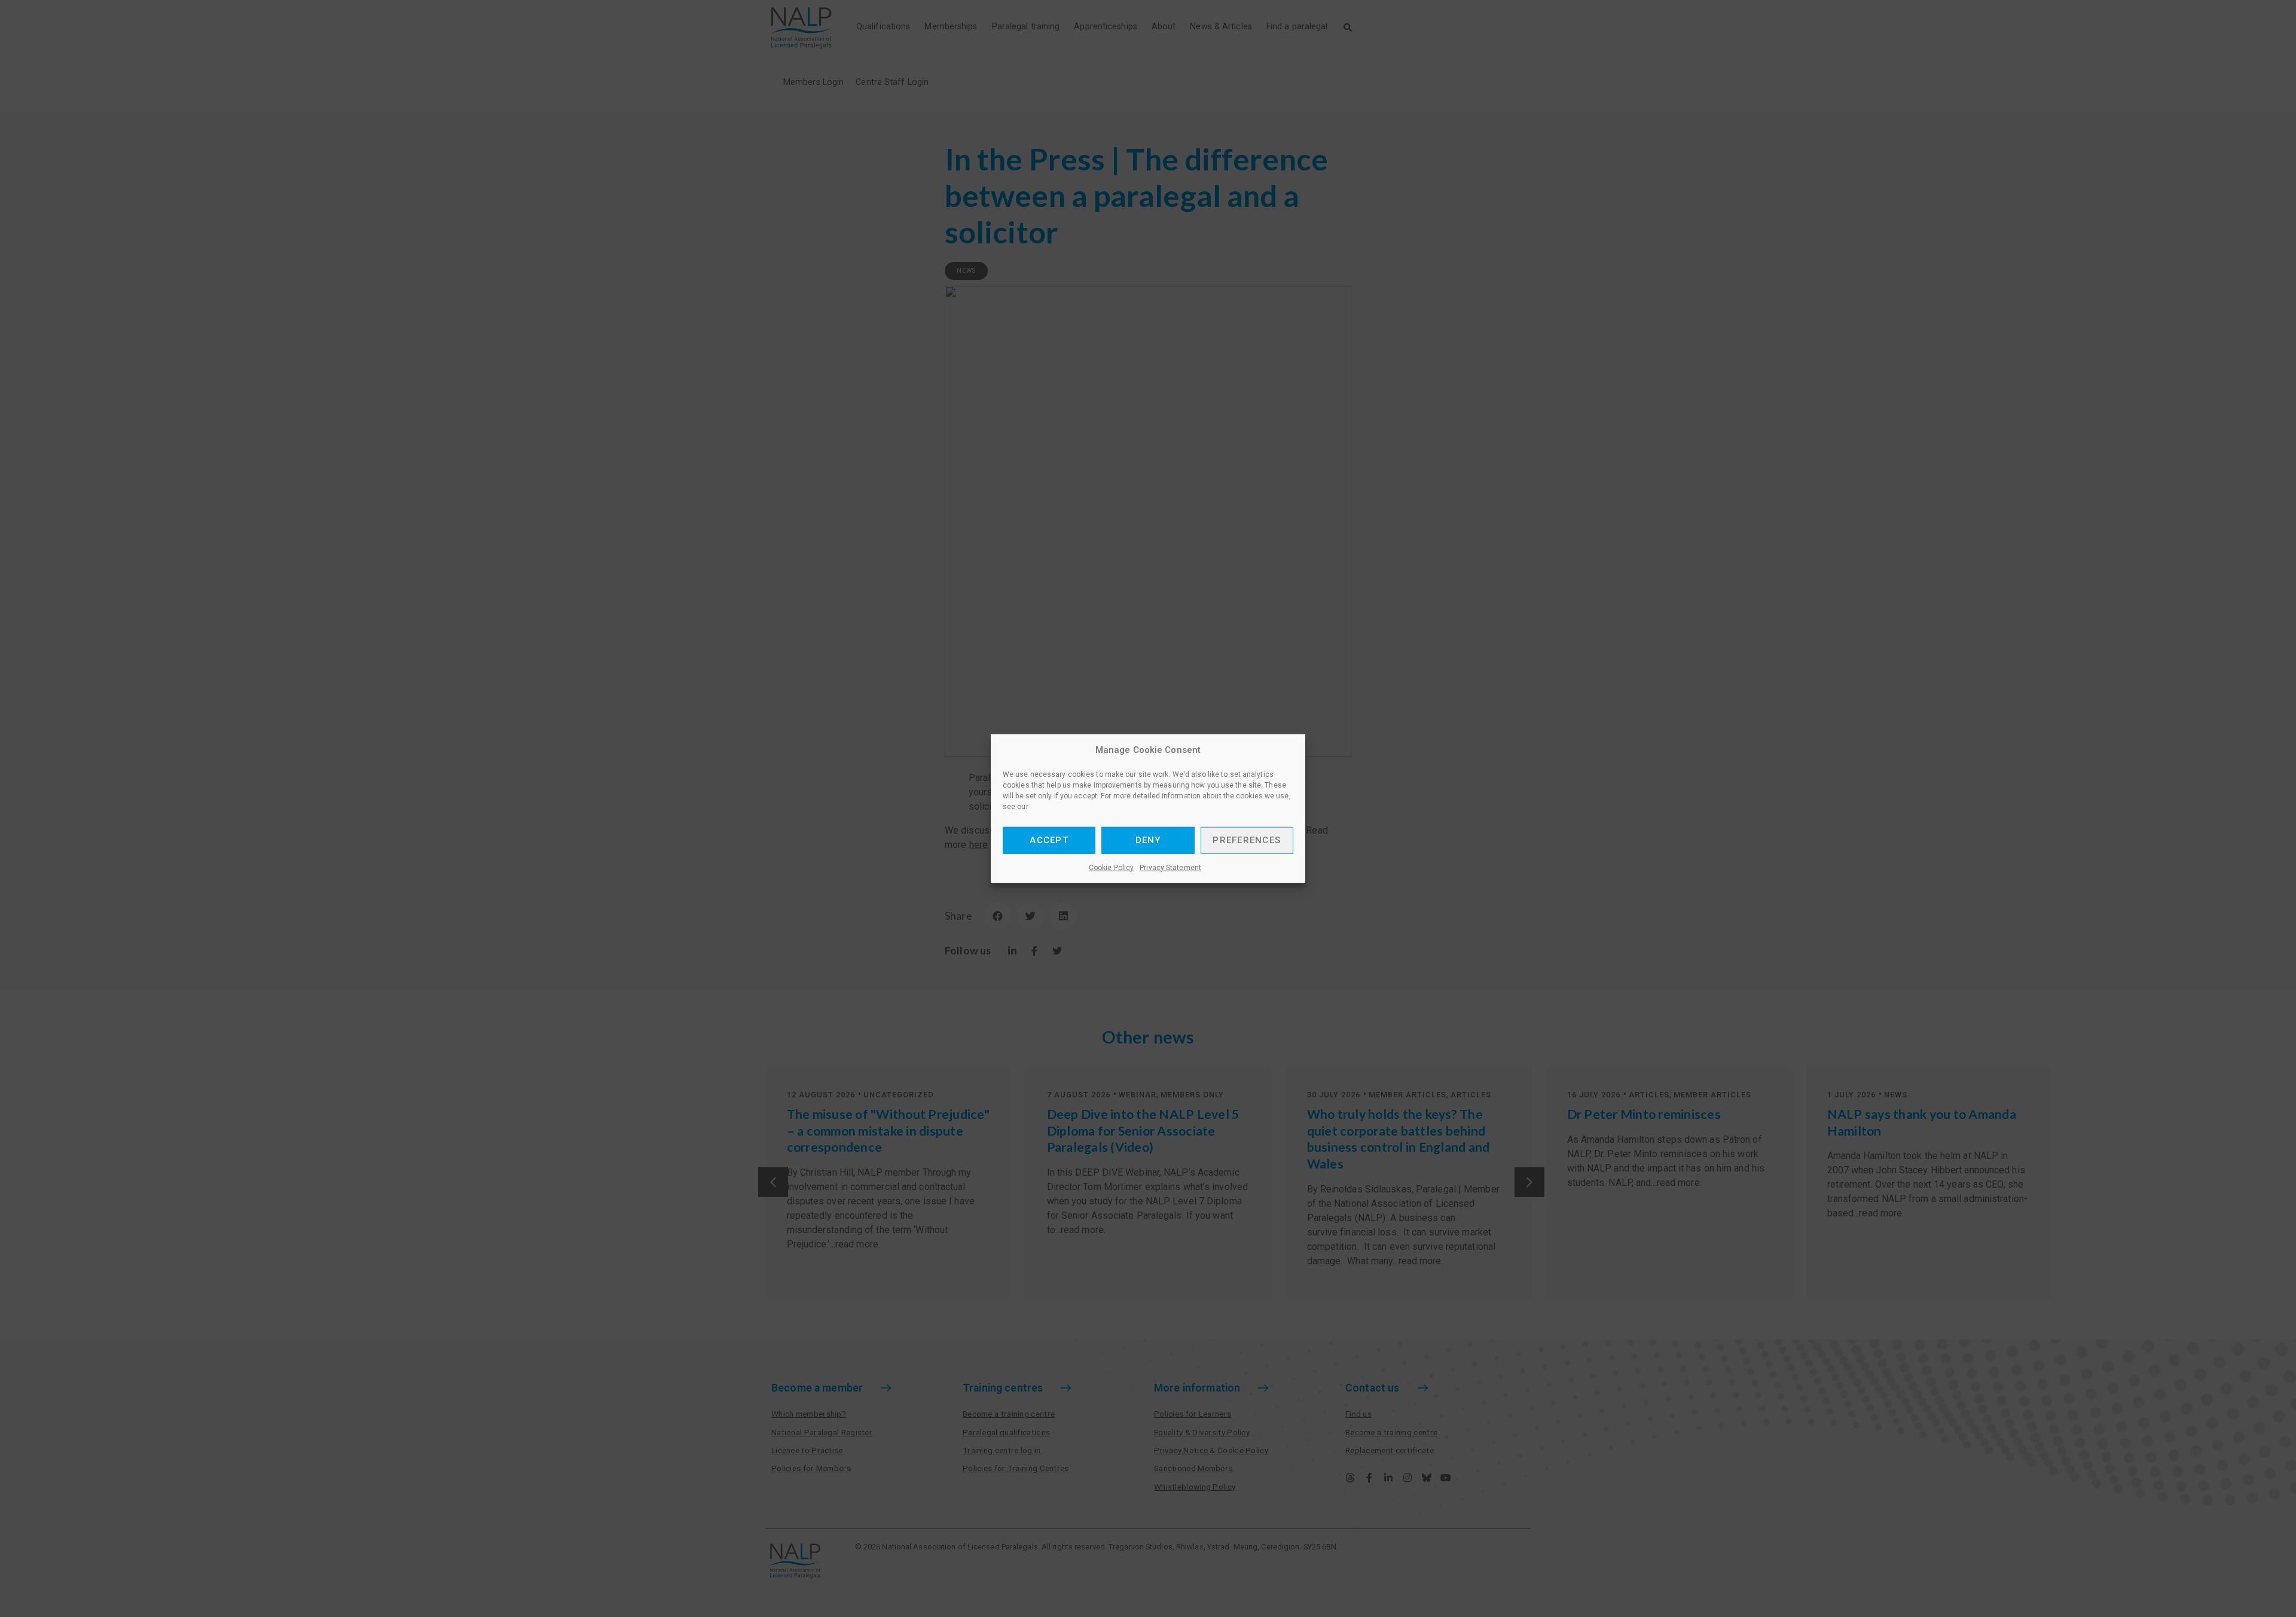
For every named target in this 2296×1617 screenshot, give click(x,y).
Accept (1049, 840)
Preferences (1247, 840)
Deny (1148, 840)
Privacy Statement (1170, 867)
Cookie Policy (1111, 867)
